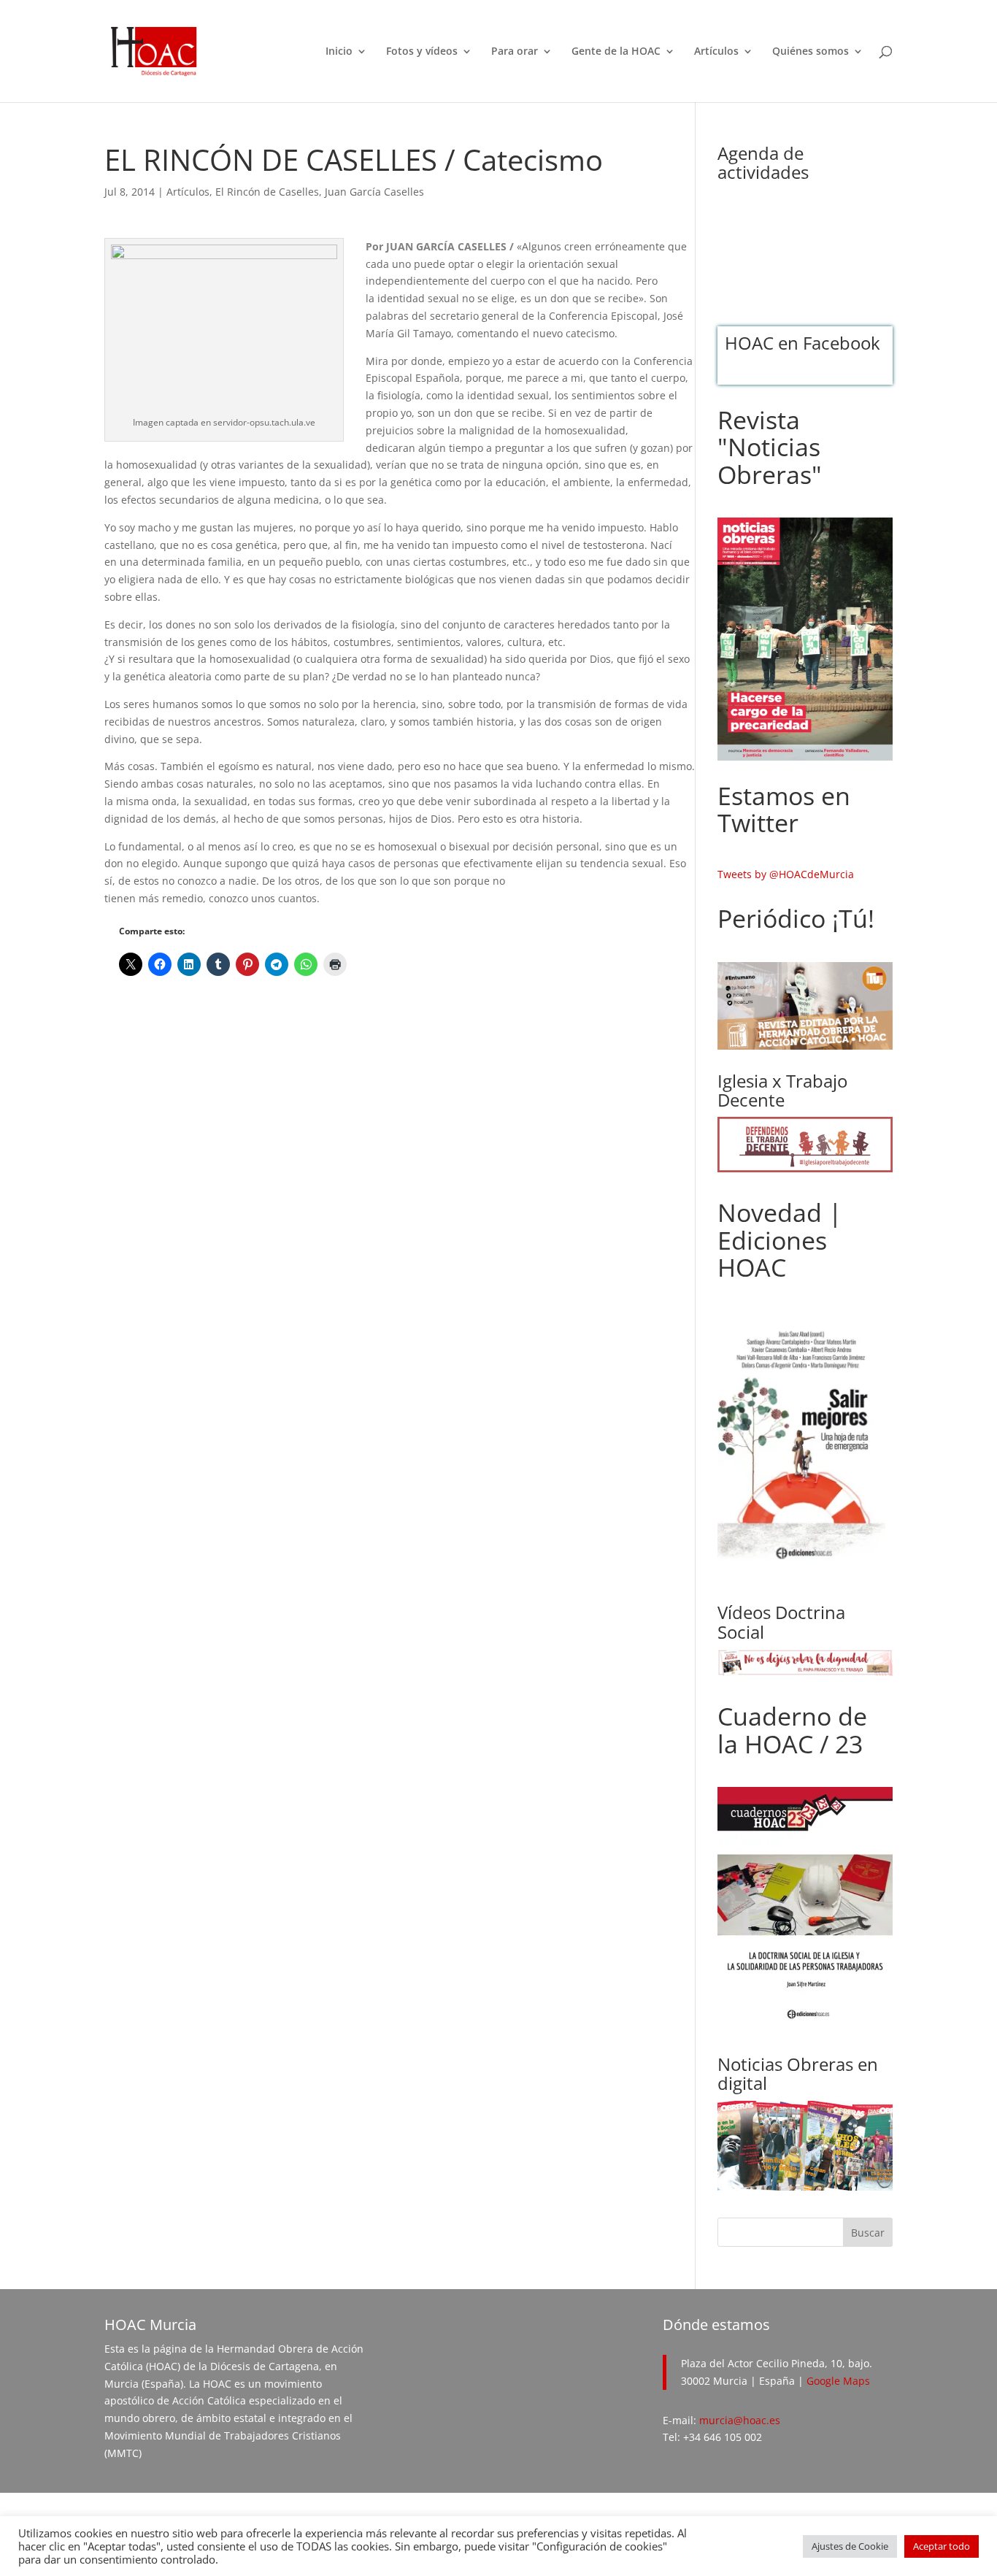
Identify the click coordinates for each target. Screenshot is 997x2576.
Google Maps (838, 2381)
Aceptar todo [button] (942, 2546)
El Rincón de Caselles (267, 192)
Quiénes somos (811, 52)
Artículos (716, 52)
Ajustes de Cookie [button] (850, 2546)
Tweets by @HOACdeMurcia (786, 874)
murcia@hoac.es (740, 2420)
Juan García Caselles (374, 192)
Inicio (339, 52)
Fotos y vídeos (422, 52)
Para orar (515, 52)
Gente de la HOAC (616, 52)
